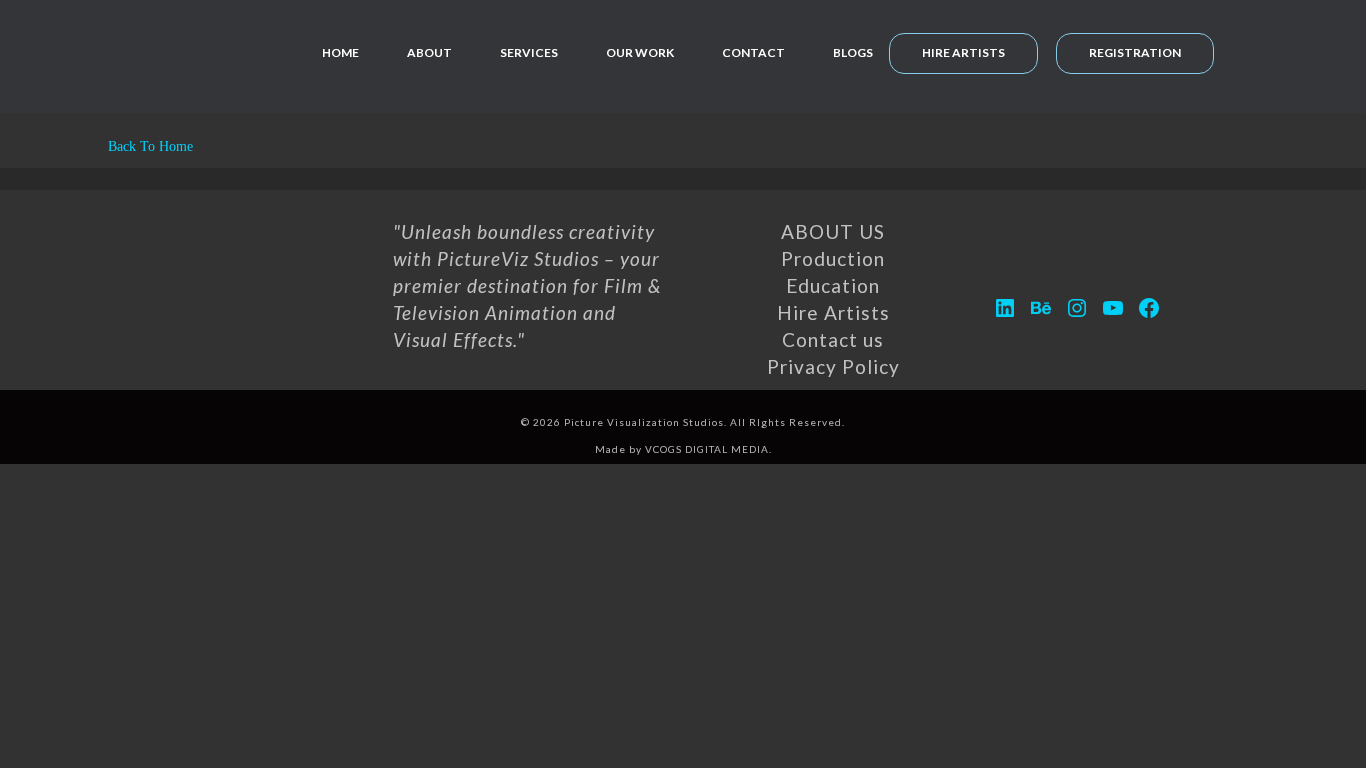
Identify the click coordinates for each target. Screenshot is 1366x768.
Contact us (833, 339)
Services (529, 52)
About (429, 52)
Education (833, 285)
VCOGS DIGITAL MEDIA (707, 449)
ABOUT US (833, 231)
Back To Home (148, 146)
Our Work (640, 52)
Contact (753, 52)
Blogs (853, 52)
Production (833, 258)
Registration (1135, 52)
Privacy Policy (833, 366)
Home (340, 52)
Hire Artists (963, 52)
